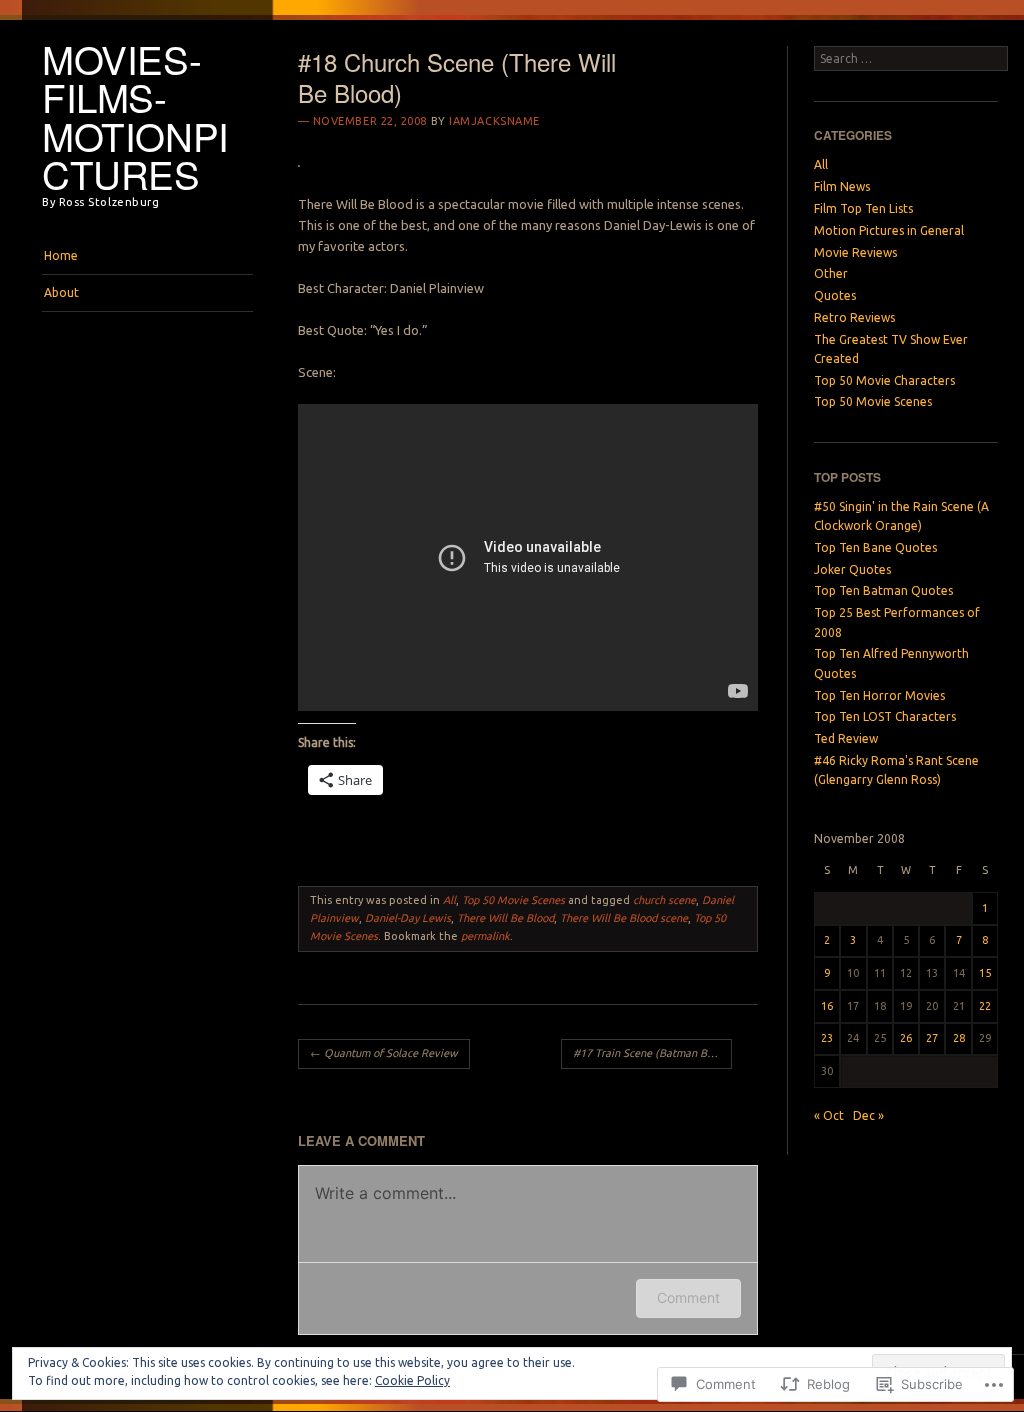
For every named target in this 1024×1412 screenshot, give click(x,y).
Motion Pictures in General (889, 230)
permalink (485, 936)
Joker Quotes (852, 569)
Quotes (835, 295)
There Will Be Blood (505, 918)
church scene (664, 900)
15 (985, 973)
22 (985, 1006)
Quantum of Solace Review (384, 1053)
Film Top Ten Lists (863, 208)
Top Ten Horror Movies (879, 695)
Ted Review (846, 738)
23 (827, 1038)
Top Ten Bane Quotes (875, 547)
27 (932, 1038)
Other (831, 273)
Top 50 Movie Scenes (513, 900)
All (449, 900)
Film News (842, 186)
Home (61, 255)
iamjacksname (494, 121)
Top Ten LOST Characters (885, 716)
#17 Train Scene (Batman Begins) (652, 1053)
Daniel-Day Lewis (408, 918)
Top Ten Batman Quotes (883, 590)
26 (906, 1038)
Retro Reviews (854, 317)
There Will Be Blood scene (624, 918)
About (61, 292)
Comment (688, 1297)
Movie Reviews (855, 252)
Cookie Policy (412, 1380)
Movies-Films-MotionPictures (135, 116)
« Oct (829, 1115)
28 (959, 1038)
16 (827, 1006)
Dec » (868, 1115)
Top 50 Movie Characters (884, 380)
